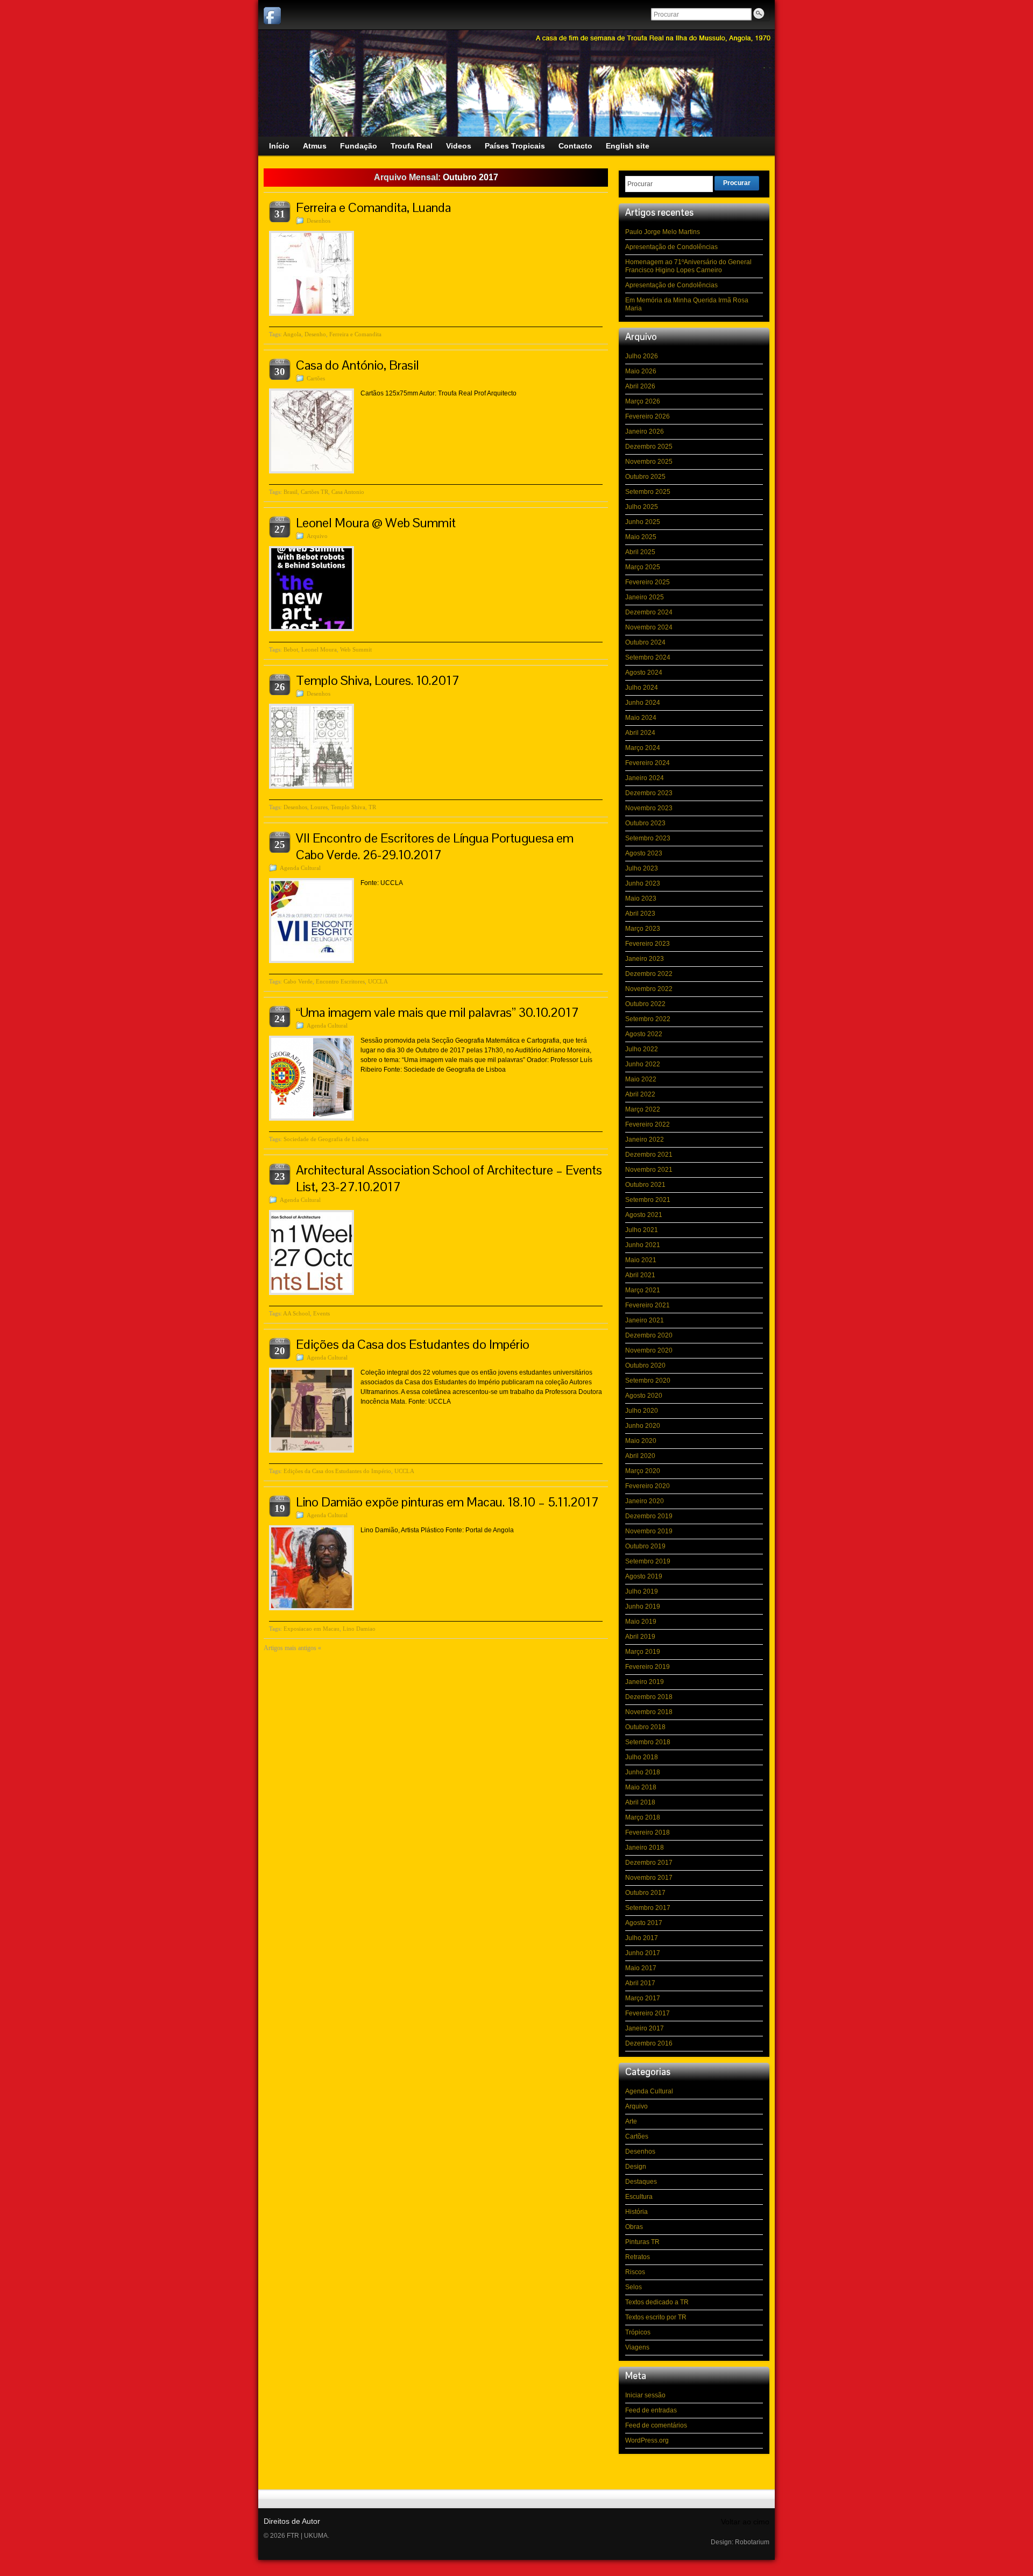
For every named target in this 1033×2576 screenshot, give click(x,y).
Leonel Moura (319, 649)
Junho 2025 (643, 522)
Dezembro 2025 (649, 447)
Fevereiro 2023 (648, 944)
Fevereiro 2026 (648, 416)
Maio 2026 (641, 371)
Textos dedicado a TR (657, 2302)
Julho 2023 (642, 868)
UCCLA (378, 981)
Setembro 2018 (648, 1742)
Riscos (635, 2272)
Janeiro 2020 (645, 1501)
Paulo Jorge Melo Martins (663, 232)
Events (321, 1313)
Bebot (291, 649)
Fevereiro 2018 (648, 1832)
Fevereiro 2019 (648, 1667)
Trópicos (638, 2332)
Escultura (639, 2197)
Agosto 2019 (644, 1576)
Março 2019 (643, 1652)
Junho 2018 (643, 1772)
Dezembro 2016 (649, 2043)
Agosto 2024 (644, 673)
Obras (634, 2227)
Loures (319, 807)
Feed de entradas (651, 2410)
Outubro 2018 (645, 1727)
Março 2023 (643, 929)
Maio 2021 (641, 1260)
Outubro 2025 (645, 477)
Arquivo (317, 536)
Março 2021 (643, 1290)
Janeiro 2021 (645, 1320)
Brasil (291, 492)
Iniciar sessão (645, 2395)
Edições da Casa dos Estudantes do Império (413, 1344)
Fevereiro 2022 (648, 1124)
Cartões (316, 378)
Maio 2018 (641, 1787)
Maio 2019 (641, 1622)
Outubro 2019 (645, 1546)
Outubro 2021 (645, 1185)
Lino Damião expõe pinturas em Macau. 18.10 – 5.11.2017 (447, 1502)
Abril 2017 (640, 1983)
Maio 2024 (641, 718)
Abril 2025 (640, 552)
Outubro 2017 (645, 1893)
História (636, 2212)
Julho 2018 (642, 1757)
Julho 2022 (642, 1049)
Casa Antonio (348, 492)
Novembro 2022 (649, 989)
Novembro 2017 (649, 1878)
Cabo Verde (298, 981)
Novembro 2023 (649, 808)
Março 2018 (643, 1817)
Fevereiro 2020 (648, 1486)
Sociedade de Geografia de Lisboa (326, 1139)
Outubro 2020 (645, 1365)
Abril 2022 (640, 1094)
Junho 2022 (643, 1064)
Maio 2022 (641, 1079)
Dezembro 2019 (649, 1516)
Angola (292, 334)
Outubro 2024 (645, 642)
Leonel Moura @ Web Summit (376, 523)
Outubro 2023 (645, 823)
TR (372, 807)
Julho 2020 (642, 1411)
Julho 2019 (642, 1591)
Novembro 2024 (649, 627)
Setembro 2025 (648, 492)
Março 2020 (643, 1471)
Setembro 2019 (648, 1561)
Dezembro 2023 (649, 793)
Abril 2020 (640, 1456)
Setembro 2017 (648, 1908)
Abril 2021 (640, 1275)
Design (636, 2167)
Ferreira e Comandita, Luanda (373, 207)
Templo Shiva (348, 807)
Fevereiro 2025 (648, 582)
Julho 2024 (642, 688)
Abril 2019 (640, 1637)
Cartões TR (314, 492)
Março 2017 (643, 1998)
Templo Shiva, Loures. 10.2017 (378, 680)
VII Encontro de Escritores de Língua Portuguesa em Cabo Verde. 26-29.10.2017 (435, 846)
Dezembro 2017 (649, 1863)
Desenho (315, 334)
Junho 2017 (643, 1953)
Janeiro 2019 (645, 1682)
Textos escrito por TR (656, 2317)
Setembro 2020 (648, 1381)
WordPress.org (647, 2440)
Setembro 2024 (648, 657)
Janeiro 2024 (645, 778)
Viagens (637, 2347)
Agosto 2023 (644, 853)
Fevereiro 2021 (648, 1305)
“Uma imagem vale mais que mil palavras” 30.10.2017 (437, 1012)
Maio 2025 (641, 537)
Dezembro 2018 (649, 1697)
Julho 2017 (642, 1938)
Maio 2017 (641, 1968)
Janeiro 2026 (645, 431)
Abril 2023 (640, 914)
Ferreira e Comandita (355, 334)
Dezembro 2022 (649, 974)
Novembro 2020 (649, 1350)
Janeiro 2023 (645, 959)
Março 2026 (643, 401)
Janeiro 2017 (645, 2028)
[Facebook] (272, 16)
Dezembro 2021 (649, 1155)
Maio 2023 (641, 898)
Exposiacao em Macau (312, 1629)
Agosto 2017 (644, 1923)
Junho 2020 (643, 1426)
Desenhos (319, 221)
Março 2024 (643, 748)
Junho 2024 (643, 703)
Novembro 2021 (649, 1170)
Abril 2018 (640, 1802)
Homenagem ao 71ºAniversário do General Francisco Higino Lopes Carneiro (688, 266)
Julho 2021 (642, 1230)
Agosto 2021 (644, 1215)
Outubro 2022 (645, 1004)
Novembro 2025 (649, 462)
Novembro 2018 (649, 1712)
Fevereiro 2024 (648, 763)
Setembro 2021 (648, 1200)
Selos (634, 2287)
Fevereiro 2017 (648, 2013)
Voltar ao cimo (745, 2522)
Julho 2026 (642, 356)
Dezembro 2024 (649, 612)
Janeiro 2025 (645, 597)
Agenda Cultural (300, 868)
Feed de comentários (656, 2425)
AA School (296, 1313)
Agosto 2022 (644, 1034)
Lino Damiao (359, 1629)
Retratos (638, 2257)
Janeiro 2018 (645, 1848)
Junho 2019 (643, 1607)
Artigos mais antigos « (292, 1648)
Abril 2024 (640, 733)
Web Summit (356, 649)
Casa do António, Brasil (358, 365)
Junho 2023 (643, 883)
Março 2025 (643, 567)
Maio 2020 (641, 1441)
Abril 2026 (640, 386)
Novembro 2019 (649, 1531)
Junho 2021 (643, 1245)
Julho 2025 (642, 507)
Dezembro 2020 (649, 1335)
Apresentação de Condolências (671, 247)
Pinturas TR (642, 2242)
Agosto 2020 (644, 1396)
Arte (631, 2121)
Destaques (641, 2182)
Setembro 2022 (648, 1019)
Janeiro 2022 (645, 1140)
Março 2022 (643, 1109)
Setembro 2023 (648, 838)
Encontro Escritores (340, 981)
